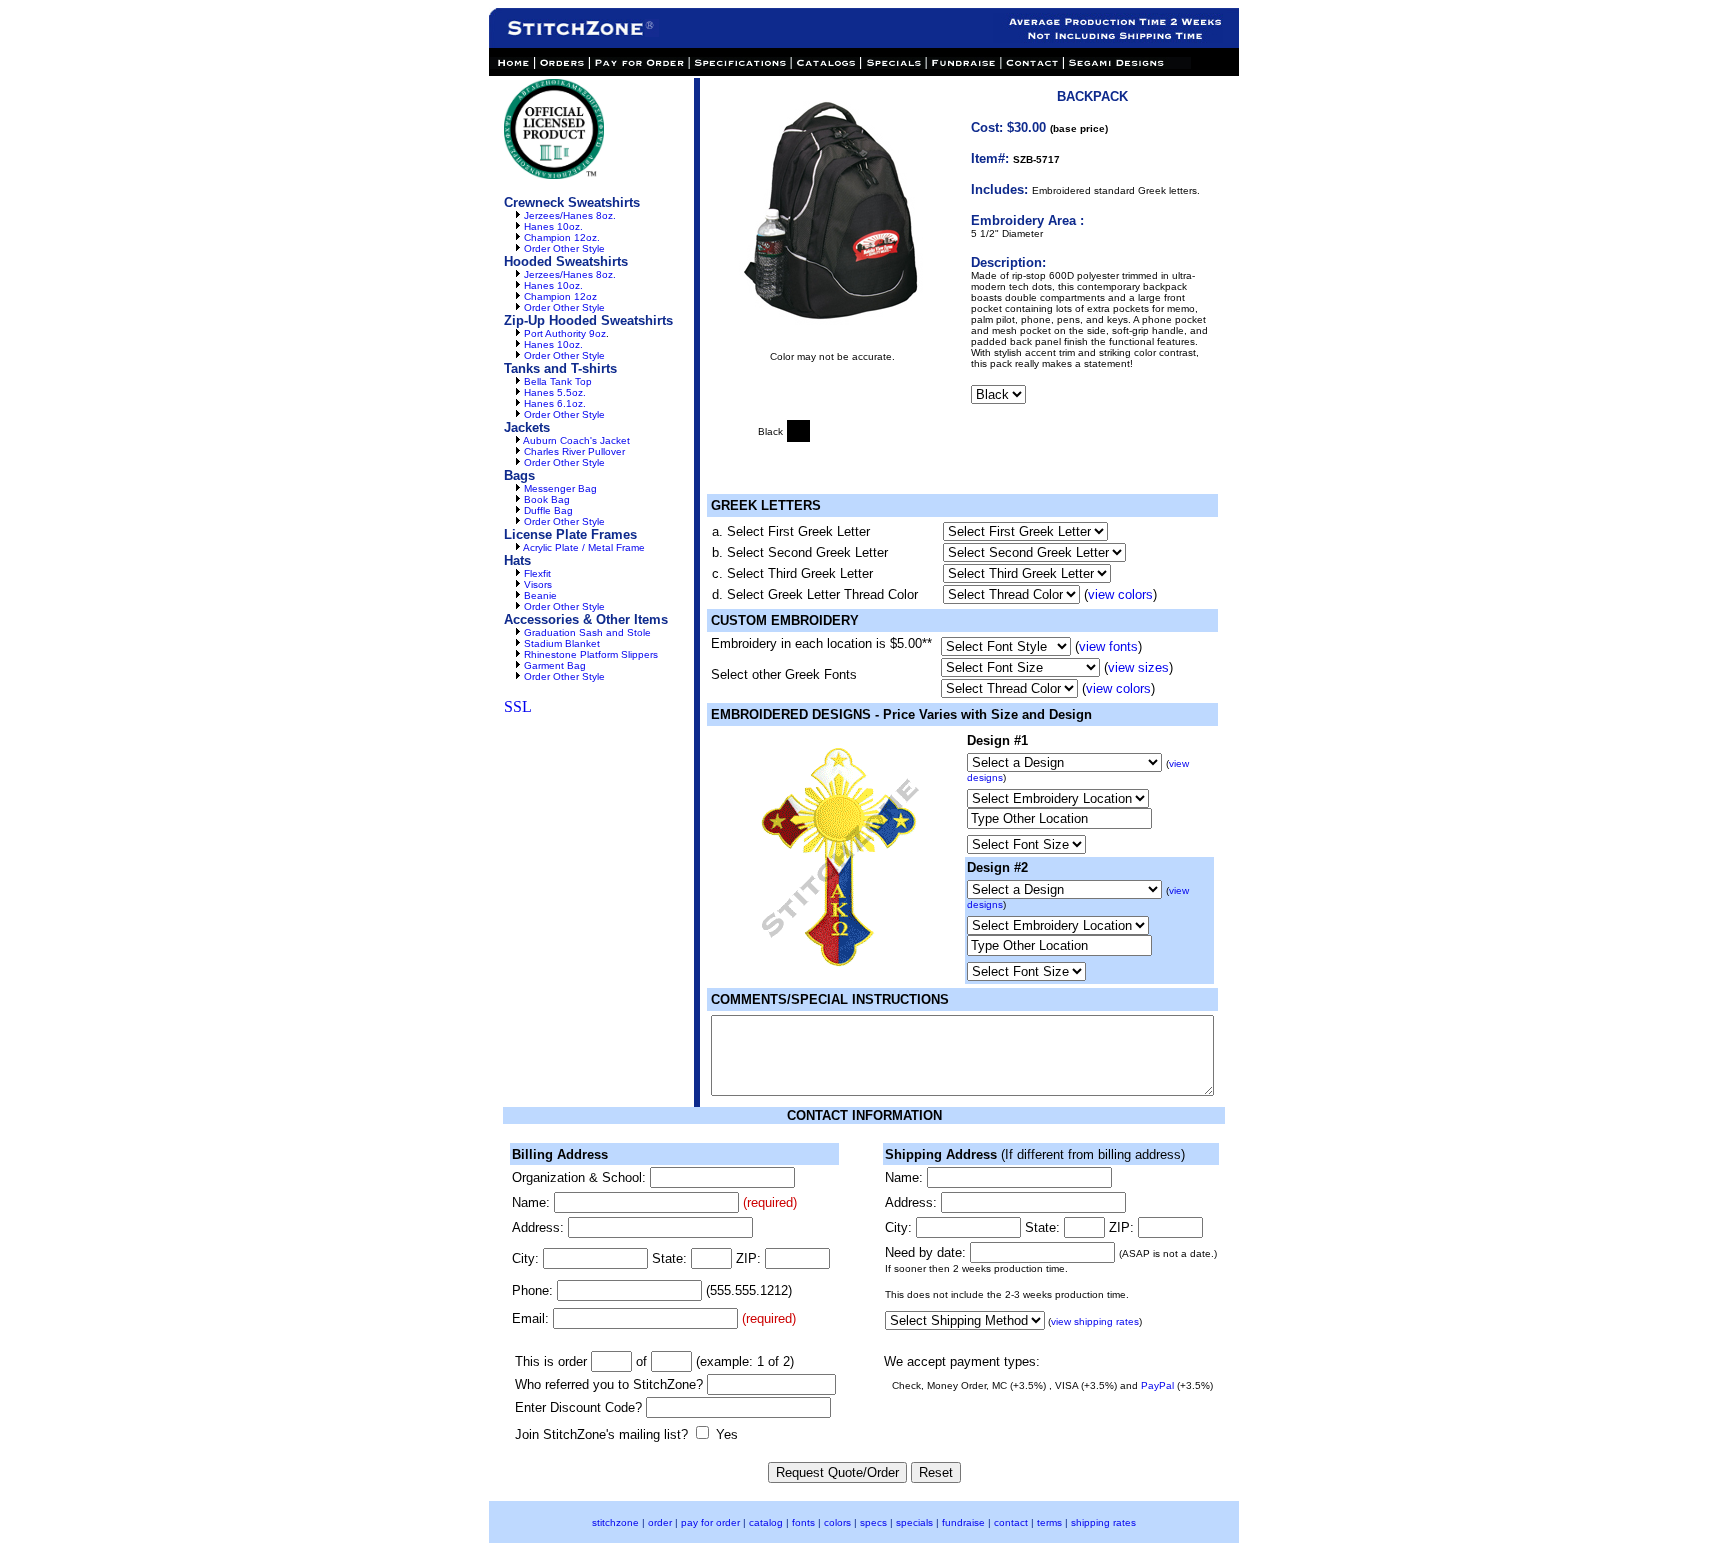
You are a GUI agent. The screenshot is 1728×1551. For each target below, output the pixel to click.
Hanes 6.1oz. (555, 403)
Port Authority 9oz (565, 333)
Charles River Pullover (574, 451)
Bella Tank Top (558, 381)
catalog (766, 1522)
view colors (1120, 594)
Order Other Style (564, 248)
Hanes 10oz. (553, 226)
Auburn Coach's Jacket (576, 440)
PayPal (1157, 1385)
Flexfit (537, 573)
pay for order (710, 1522)
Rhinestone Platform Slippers (591, 654)
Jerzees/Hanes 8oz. (570, 215)
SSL (518, 706)
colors (837, 1522)
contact (1011, 1522)
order (660, 1522)
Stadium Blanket (562, 643)
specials (914, 1522)
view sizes (1138, 667)
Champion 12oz (560, 296)
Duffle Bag (548, 510)
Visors (538, 584)
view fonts (1108, 646)
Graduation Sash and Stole (587, 632)
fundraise (963, 1522)
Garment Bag (555, 665)
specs (873, 1522)
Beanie (540, 595)
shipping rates (1103, 1522)
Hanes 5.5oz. (555, 392)
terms (1049, 1522)
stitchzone (615, 1522)
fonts (803, 1522)
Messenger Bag (560, 488)
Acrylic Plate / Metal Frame (584, 547)
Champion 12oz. (562, 237)
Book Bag (547, 499)
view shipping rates (1095, 1321)
